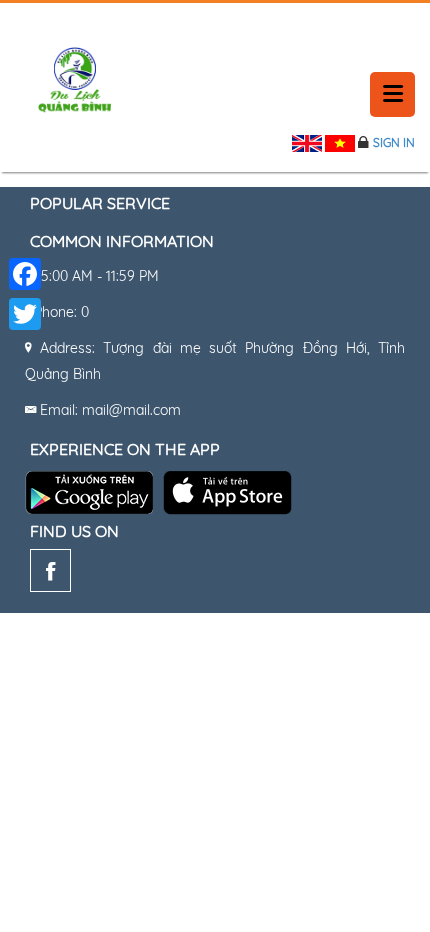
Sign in (394, 142)
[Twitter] (25, 314)
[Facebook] (50, 575)
